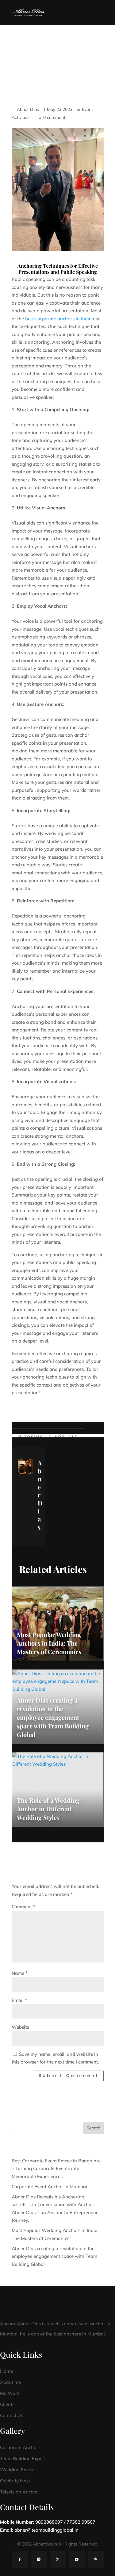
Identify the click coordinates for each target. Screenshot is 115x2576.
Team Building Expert (23, 2459)
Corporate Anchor (19, 2447)
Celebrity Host (15, 2481)
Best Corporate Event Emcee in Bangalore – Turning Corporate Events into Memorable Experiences (56, 2169)
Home (6, 2371)
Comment (23, 1907)
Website (20, 2027)
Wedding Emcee (17, 2470)
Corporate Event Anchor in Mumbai (49, 2187)
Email (19, 2000)
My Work (10, 2393)
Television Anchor (19, 2492)
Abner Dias (28, 109)
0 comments (55, 117)
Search (93, 2128)
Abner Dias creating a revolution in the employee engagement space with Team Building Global (54, 2256)
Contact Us (11, 2415)
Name (20, 1973)
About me (10, 2382)
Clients (7, 2404)
